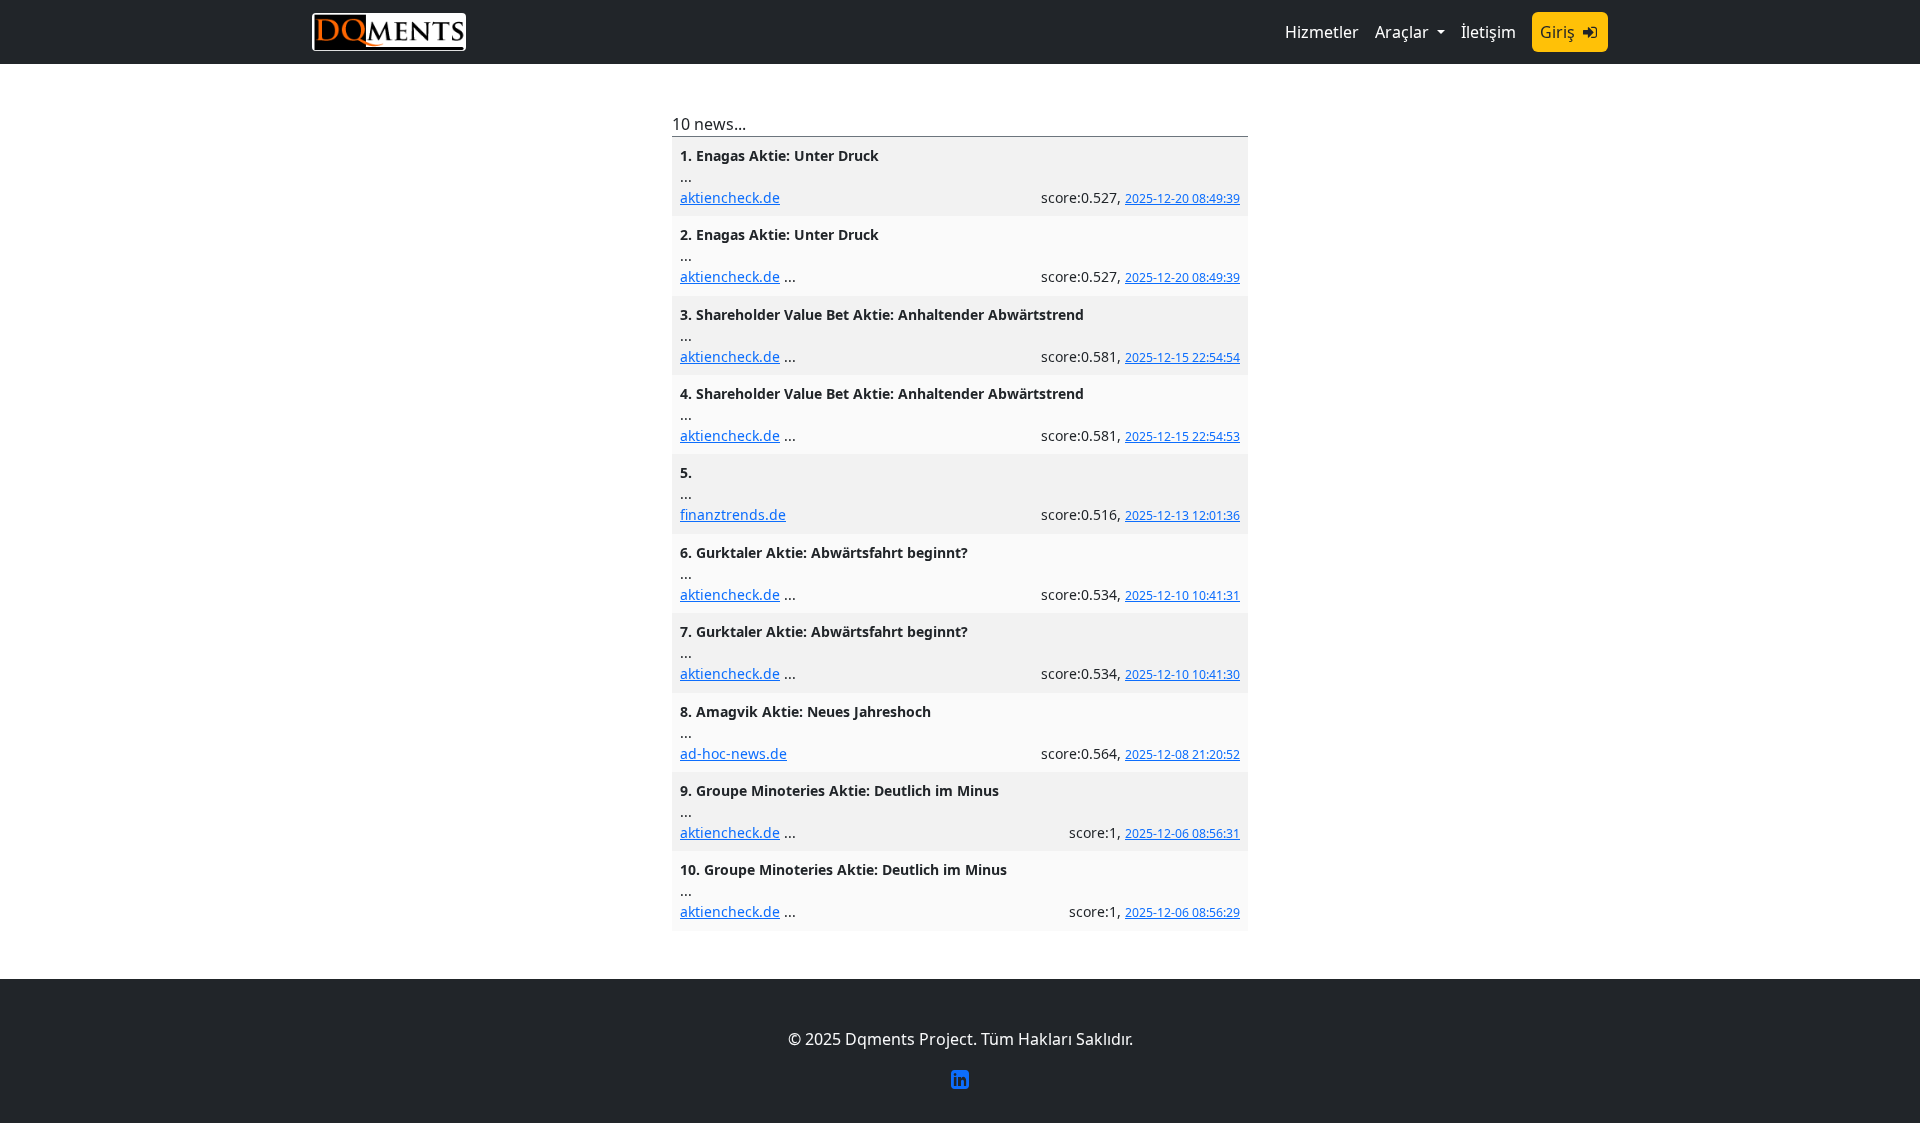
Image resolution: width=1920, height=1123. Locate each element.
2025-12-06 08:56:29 (1182, 912)
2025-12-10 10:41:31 (1182, 595)
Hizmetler (1322, 32)
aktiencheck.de (730, 197)
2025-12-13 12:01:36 (1182, 515)
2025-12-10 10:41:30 (1182, 674)
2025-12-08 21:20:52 (1182, 754)
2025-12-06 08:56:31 (1182, 833)
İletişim (1488, 32)
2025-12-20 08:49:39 (1182, 198)
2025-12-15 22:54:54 (1182, 357)
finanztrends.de (733, 514)
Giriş (1559, 32)
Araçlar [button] (1404, 32)
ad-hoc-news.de (733, 753)
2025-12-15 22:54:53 (1182, 436)
